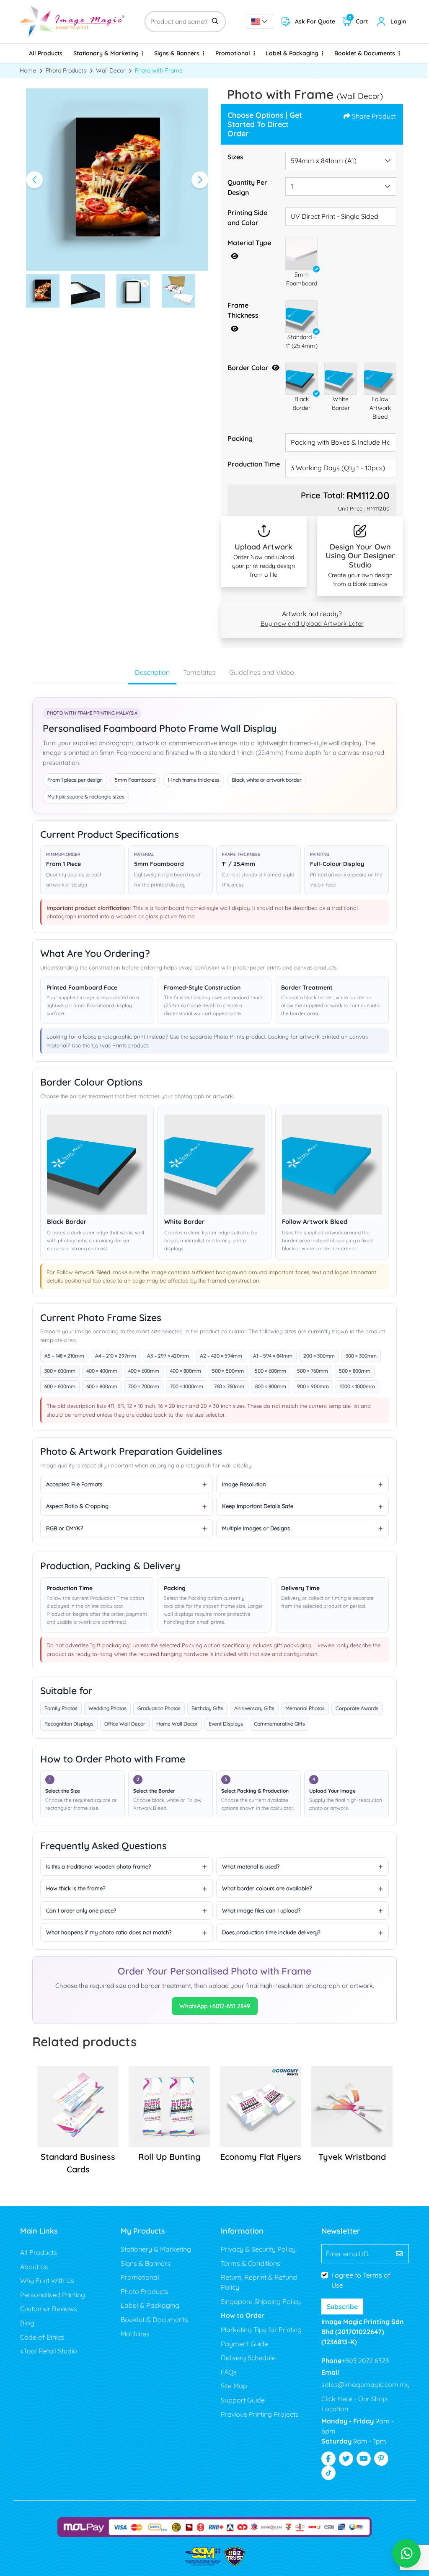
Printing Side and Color (247, 218)
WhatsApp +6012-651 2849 (215, 2006)
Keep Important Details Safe (258, 1506)
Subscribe (342, 2306)
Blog (27, 2323)
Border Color (248, 368)
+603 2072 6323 (365, 2361)
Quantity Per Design (247, 187)
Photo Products (145, 2291)
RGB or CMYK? (65, 1528)
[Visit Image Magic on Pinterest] (381, 2459)
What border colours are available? (267, 1888)
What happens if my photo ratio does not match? (109, 1932)
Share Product (374, 116)
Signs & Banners (146, 2263)
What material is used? (251, 1866)
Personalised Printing (53, 2295)
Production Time (254, 464)
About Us (34, 2267)
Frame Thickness (243, 310)
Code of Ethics (42, 2337)
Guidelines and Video (262, 672)
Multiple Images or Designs (256, 1528)
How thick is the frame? (76, 1888)
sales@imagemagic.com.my (366, 2384)
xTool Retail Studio (49, 2351)
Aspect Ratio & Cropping (77, 1506)
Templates (199, 672)
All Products (39, 2252)
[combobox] (260, 22)
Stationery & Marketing (156, 2249)
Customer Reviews (49, 2309)
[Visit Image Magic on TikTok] (328, 2473)
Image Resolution (244, 1484)
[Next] (200, 180)
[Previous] (34, 180)
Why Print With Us (47, 2281)
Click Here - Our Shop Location (354, 2404)
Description (152, 672)
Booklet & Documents (154, 2319)
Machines (135, 2334)
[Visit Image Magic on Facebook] (328, 2459)
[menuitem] (46, 53)
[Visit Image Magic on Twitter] (346, 2459)
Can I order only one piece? (81, 1910)
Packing (240, 438)
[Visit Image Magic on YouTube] (364, 2459)
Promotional (140, 2277)
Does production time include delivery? (271, 1932)
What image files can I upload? (261, 1910)
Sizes (235, 157)
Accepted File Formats (74, 1484)
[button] (302, 254)
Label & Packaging (150, 2305)
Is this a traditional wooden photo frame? (98, 1866)
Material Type (249, 243)
